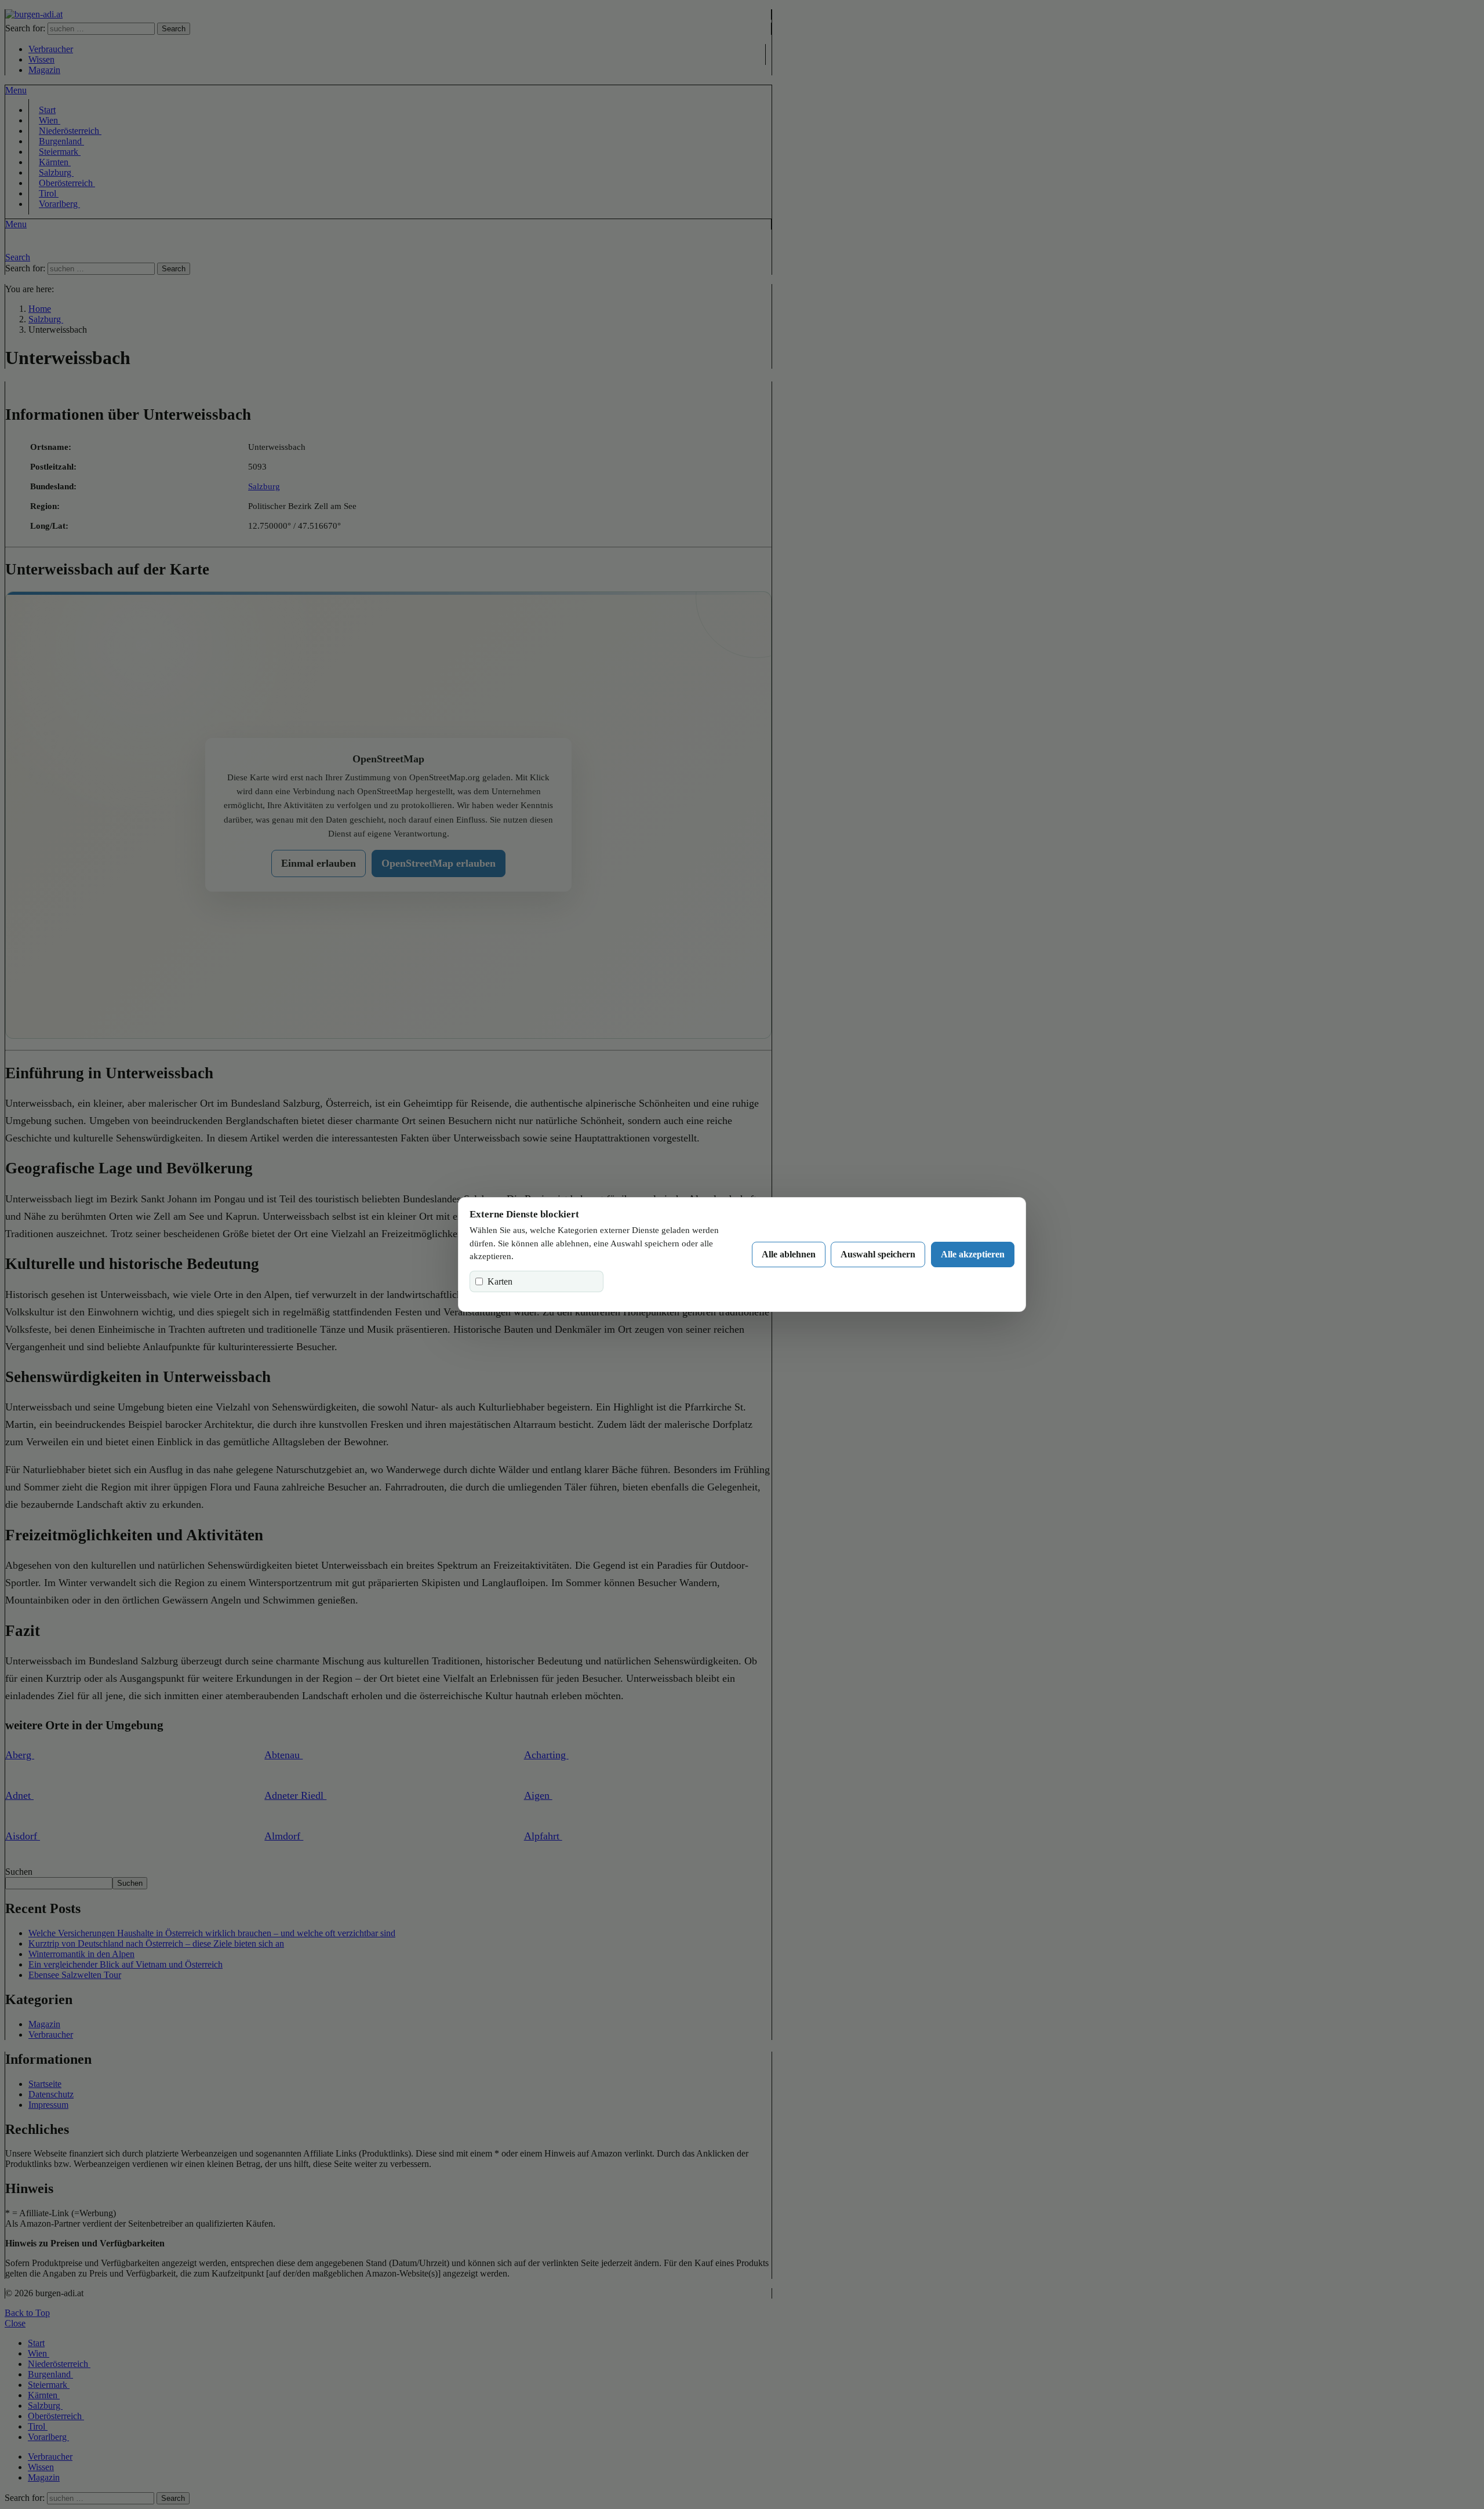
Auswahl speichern (878, 1254)
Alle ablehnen (789, 1254)
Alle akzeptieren (973, 1254)
